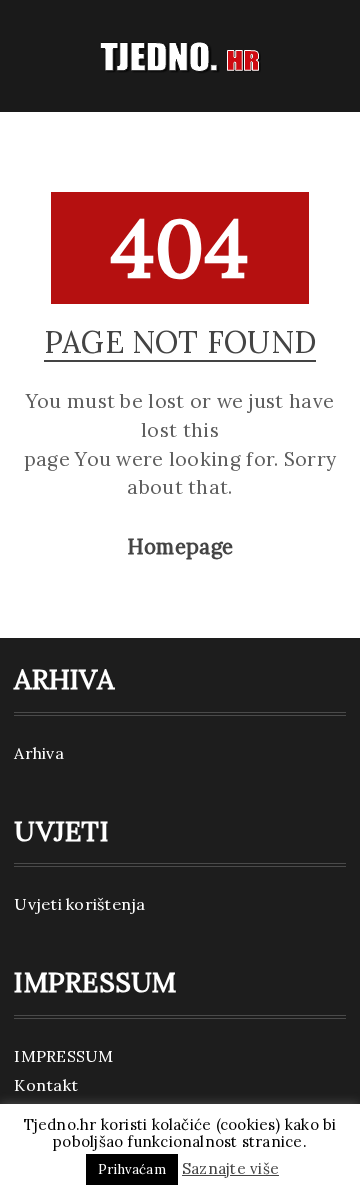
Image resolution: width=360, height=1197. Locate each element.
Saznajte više (230, 1168)
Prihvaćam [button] (132, 1169)
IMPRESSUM (63, 1056)
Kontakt (46, 1085)
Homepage (180, 547)
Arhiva (38, 753)
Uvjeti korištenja (79, 904)
